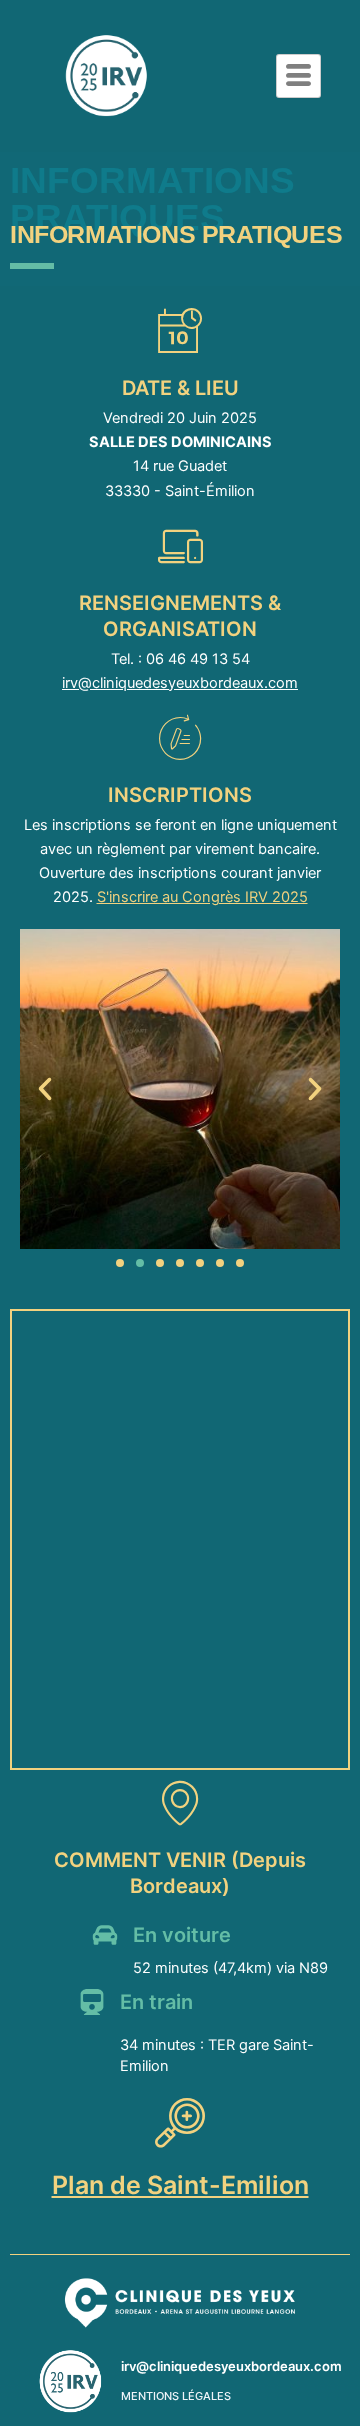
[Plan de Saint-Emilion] (180, 2122)
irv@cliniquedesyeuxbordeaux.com (180, 683)
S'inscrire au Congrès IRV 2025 (202, 897)
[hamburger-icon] (298, 76)
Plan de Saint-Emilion (180, 2185)
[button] (45, 1089)
